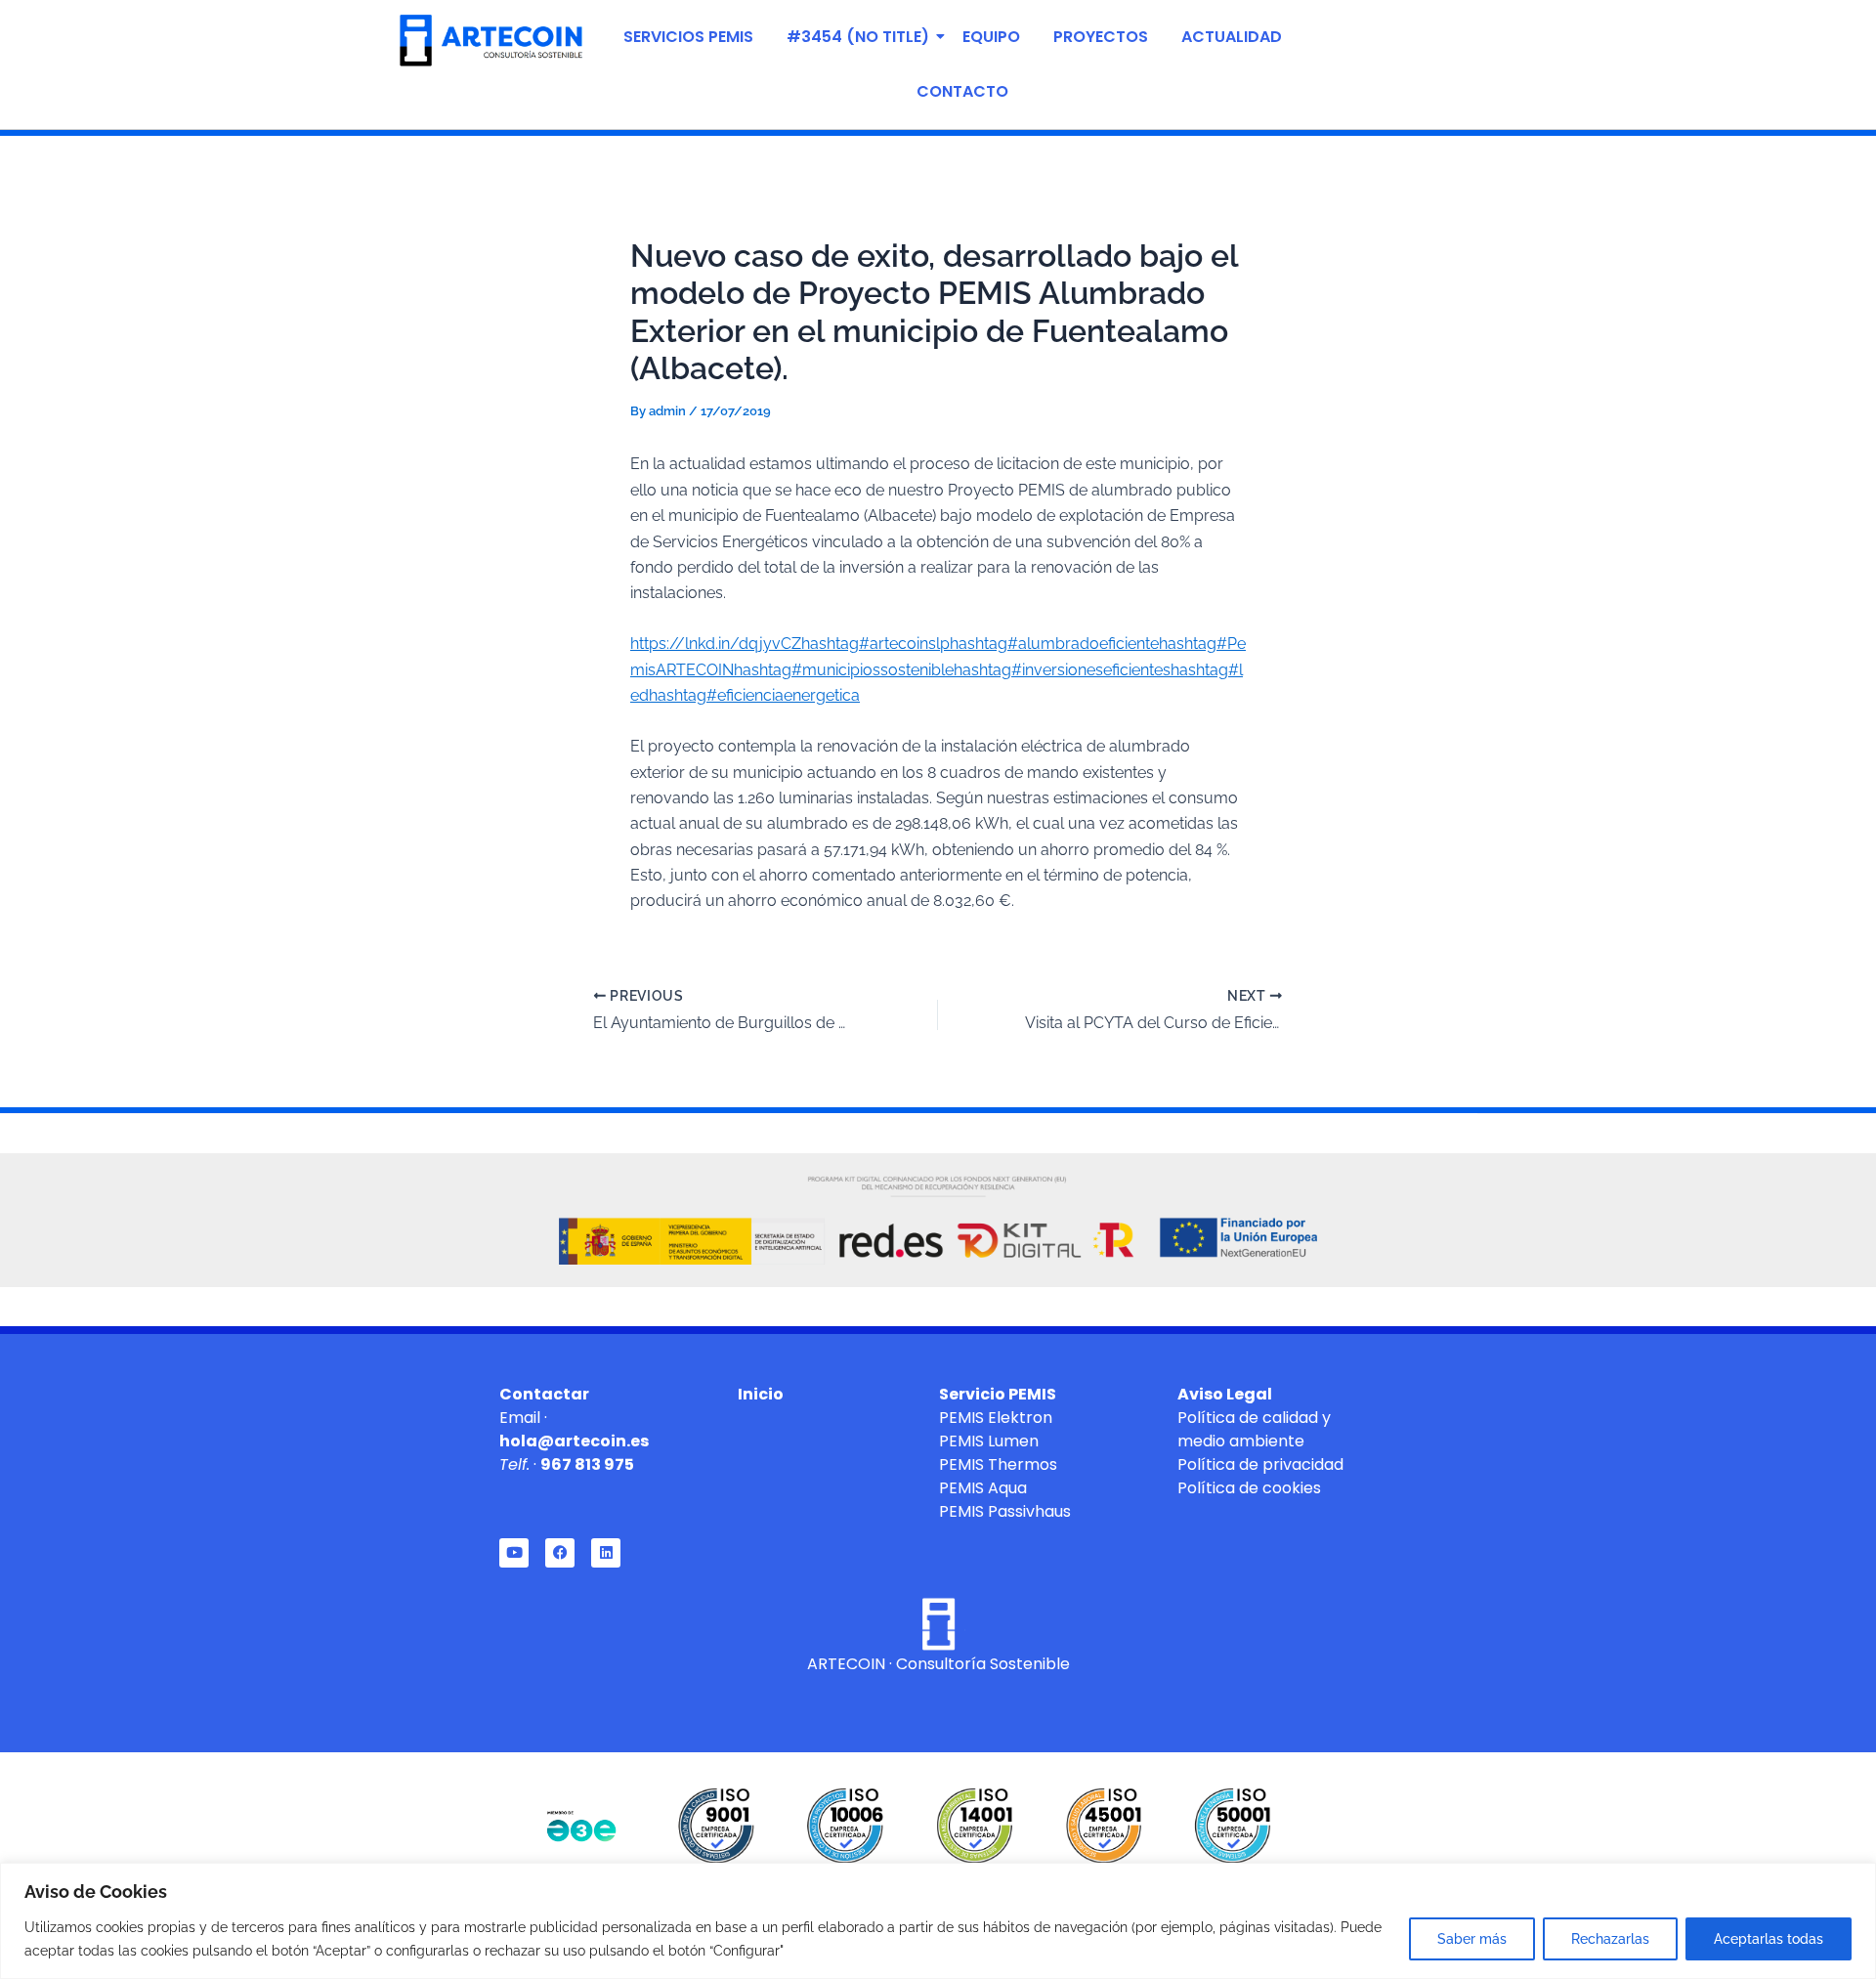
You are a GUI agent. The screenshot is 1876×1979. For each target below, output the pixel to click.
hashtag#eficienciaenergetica (754, 695)
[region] (938, 1921)
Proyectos (1101, 37)
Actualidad (1232, 37)
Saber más (1472, 1939)
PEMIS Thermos (998, 1464)
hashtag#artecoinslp (875, 644)
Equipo (991, 37)
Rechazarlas (1610, 1939)
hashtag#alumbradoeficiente (1054, 644)
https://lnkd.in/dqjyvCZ (716, 644)
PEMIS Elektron (996, 1418)
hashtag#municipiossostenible (844, 670)
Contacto (962, 91)
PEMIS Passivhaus (1005, 1511)
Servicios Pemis (688, 37)
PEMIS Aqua (983, 1488)
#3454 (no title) (858, 37)
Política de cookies (1249, 1488)
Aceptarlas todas (1769, 1939)
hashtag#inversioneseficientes (1062, 670)
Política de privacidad (1260, 1464)
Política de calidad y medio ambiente (1254, 1429)
